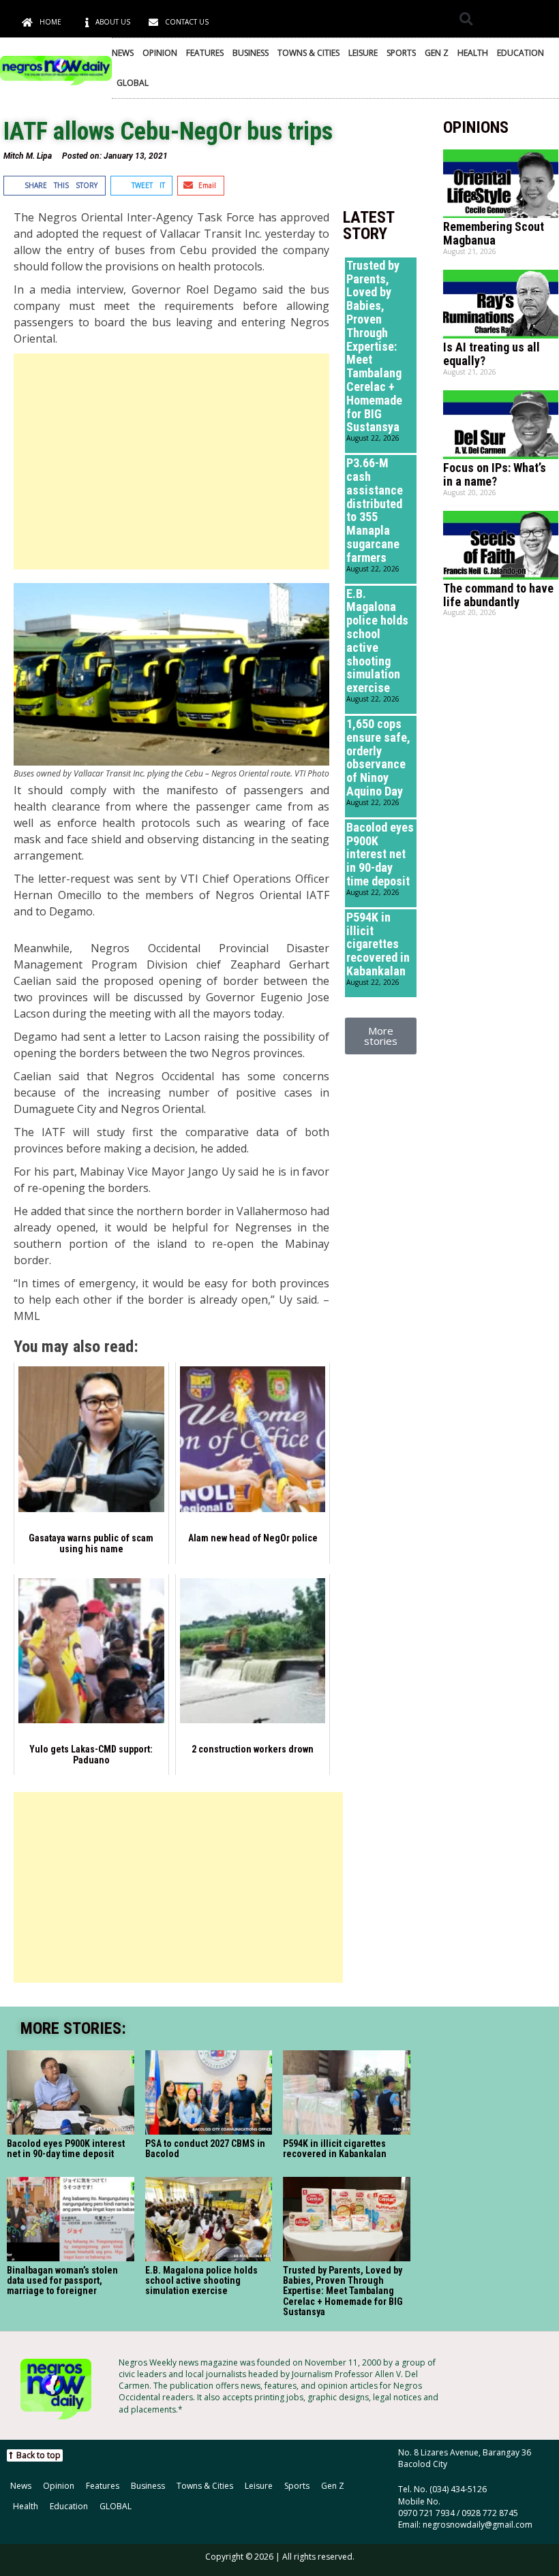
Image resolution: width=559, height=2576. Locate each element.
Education (520, 53)
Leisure (363, 53)
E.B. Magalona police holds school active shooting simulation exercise (377, 641)
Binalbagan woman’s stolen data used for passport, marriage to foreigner (62, 2281)
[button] (466, 19)
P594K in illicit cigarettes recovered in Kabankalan (378, 944)
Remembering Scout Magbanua (494, 233)
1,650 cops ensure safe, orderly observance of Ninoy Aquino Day (378, 757)
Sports (401, 53)
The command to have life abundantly (498, 595)
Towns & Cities (308, 53)
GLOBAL (133, 83)
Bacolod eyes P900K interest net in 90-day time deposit (380, 854)
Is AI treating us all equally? (492, 354)
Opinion (160, 53)
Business (251, 53)
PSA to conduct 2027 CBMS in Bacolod (205, 2149)
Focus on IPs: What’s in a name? (495, 474)
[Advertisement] (171, 461)
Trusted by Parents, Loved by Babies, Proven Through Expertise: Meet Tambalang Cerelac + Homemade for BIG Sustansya (374, 346)
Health (473, 53)
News (123, 53)
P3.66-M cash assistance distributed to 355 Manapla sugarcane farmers (375, 510)
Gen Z (437, 53)
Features (205, 53)
